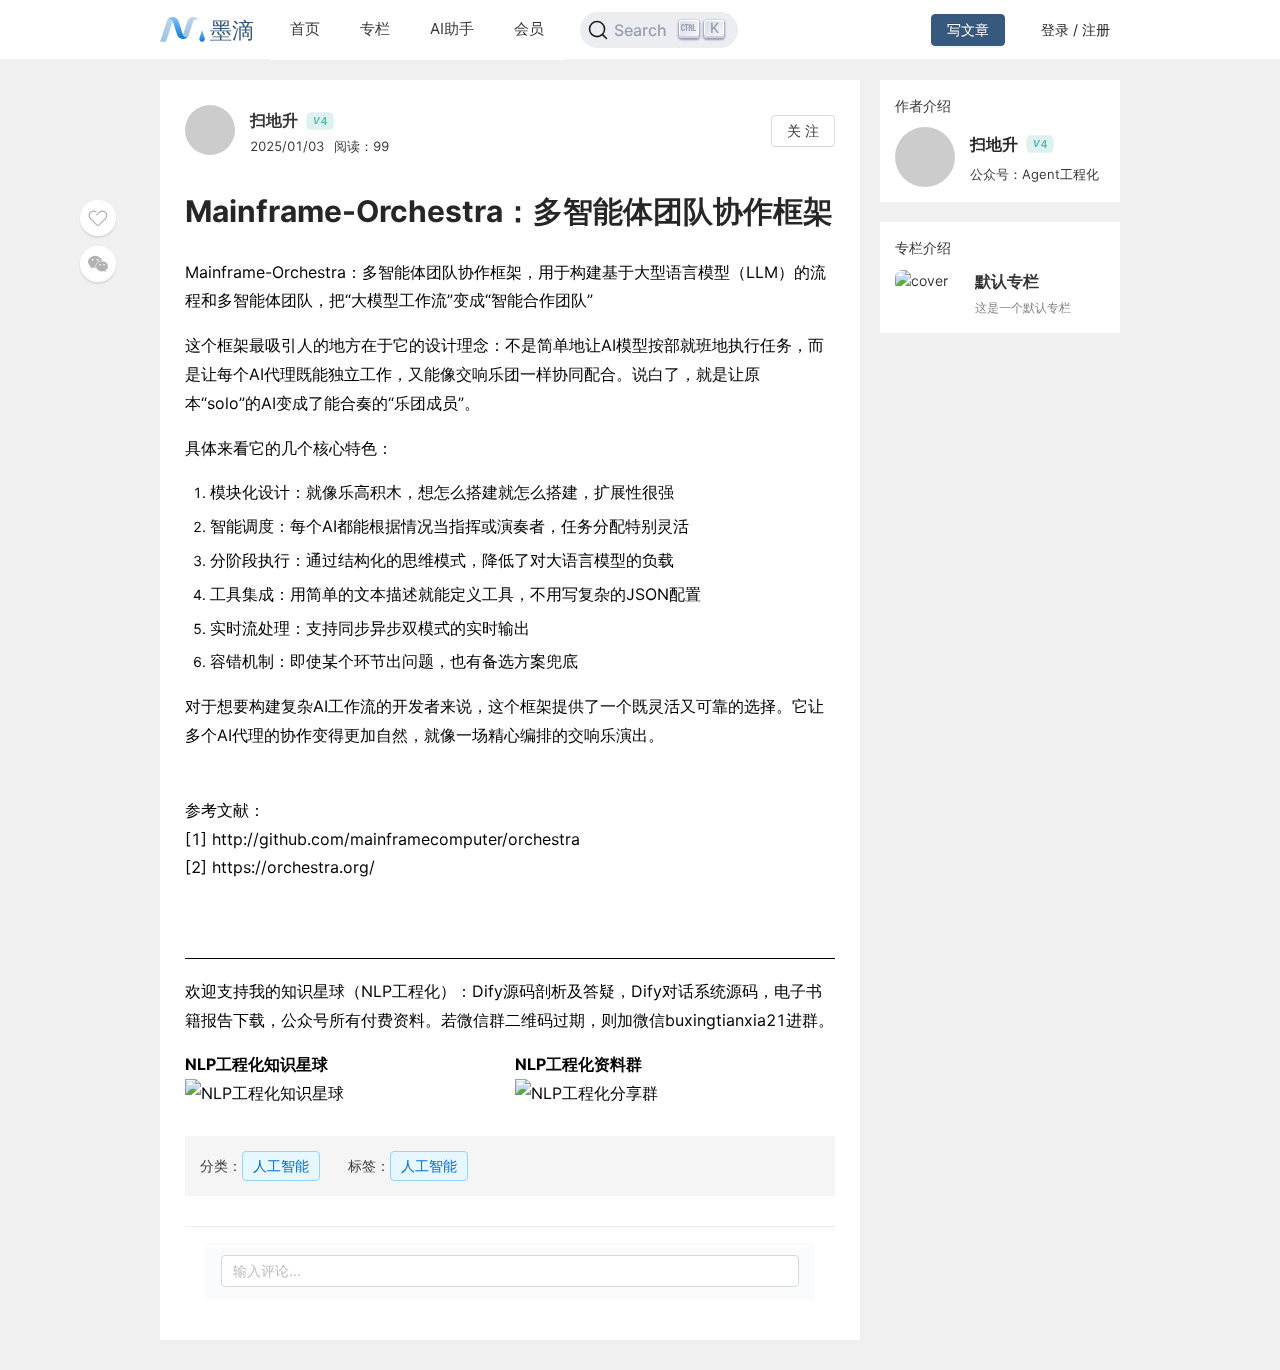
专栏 (375, 28)
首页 (305, 28)
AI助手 (452, 28)
